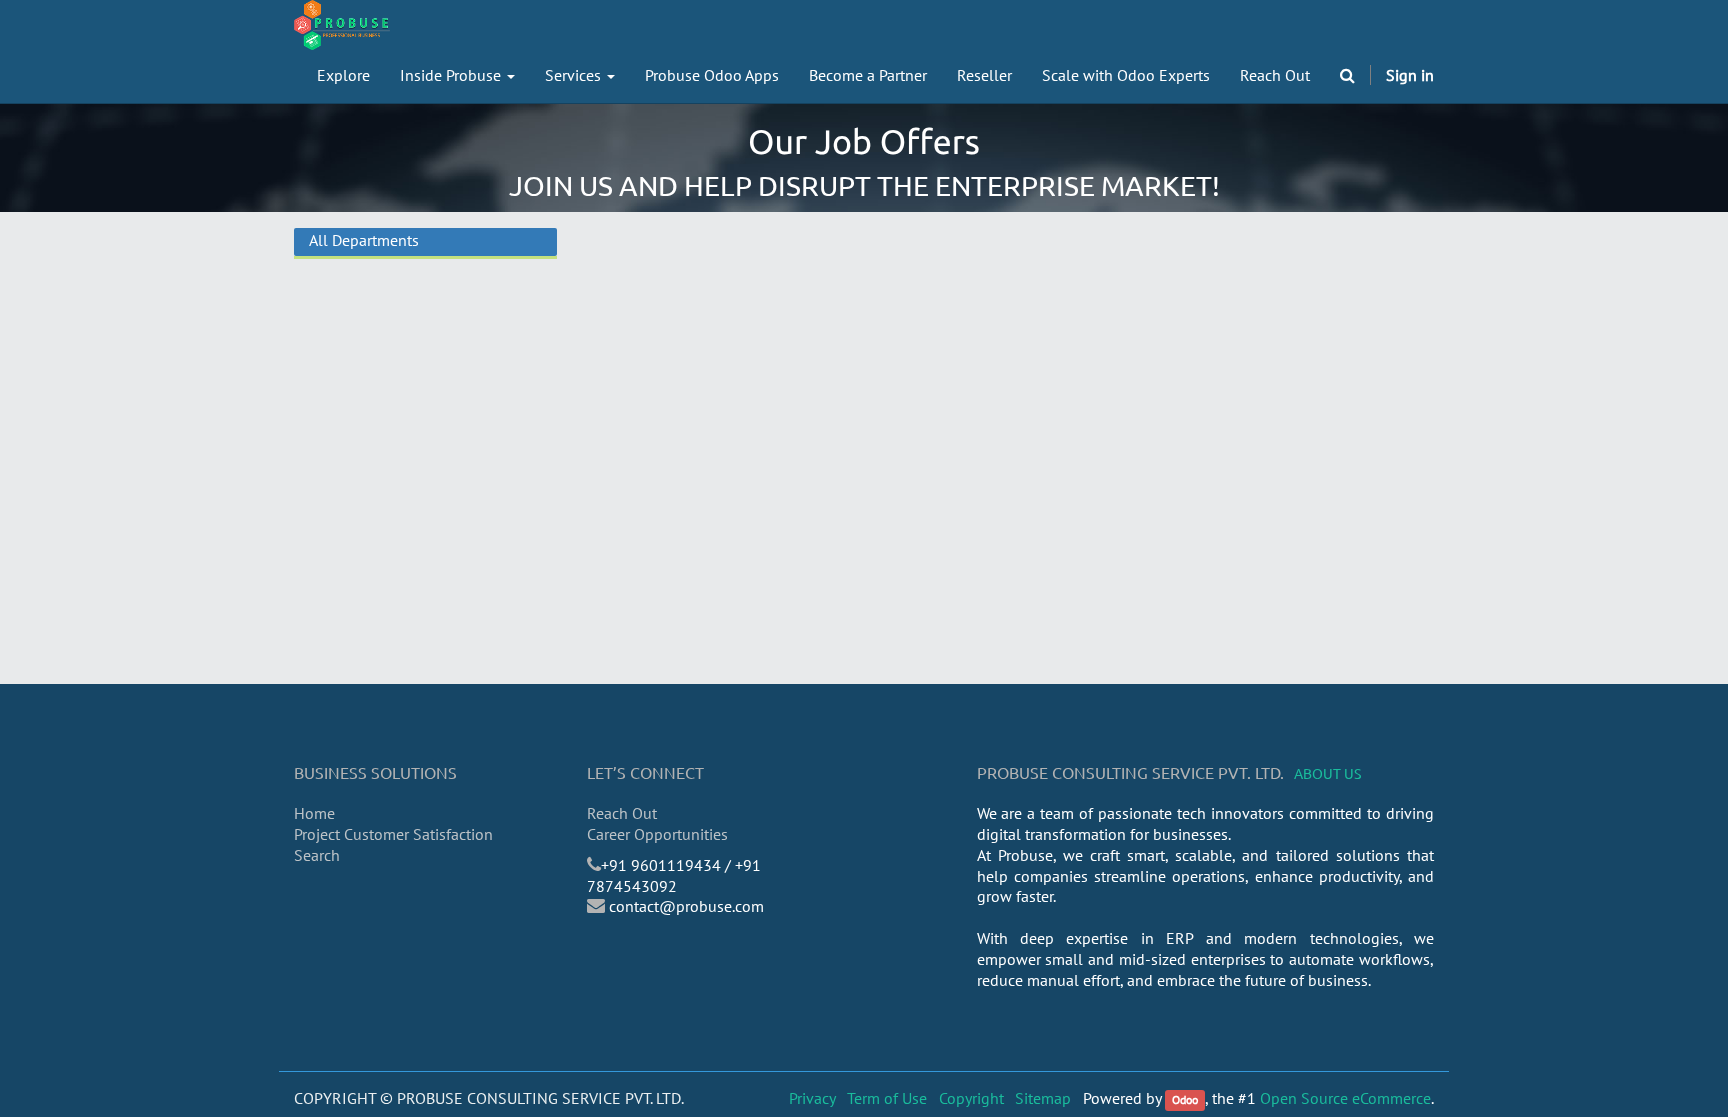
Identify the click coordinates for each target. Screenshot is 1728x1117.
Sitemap (1043, 1098)
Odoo (1185, 1099)
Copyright (971, 1098)
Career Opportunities (657, 834)
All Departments (364, 240)
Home (314, 813)
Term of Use (887, 1098)
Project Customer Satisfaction (393, 834)
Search (317, 855)
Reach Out (622, 813)
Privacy (812, 1098)
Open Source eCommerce (1345, 1098)
